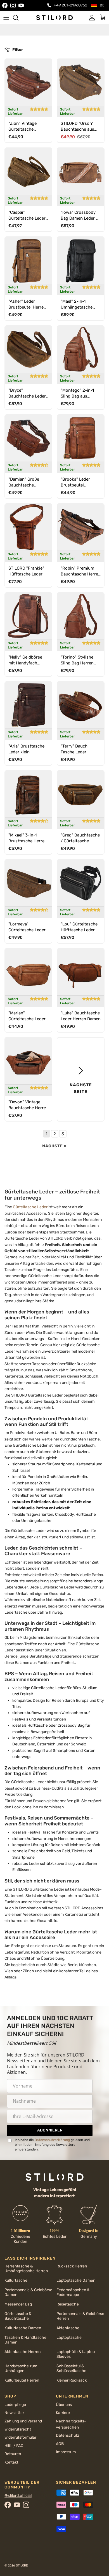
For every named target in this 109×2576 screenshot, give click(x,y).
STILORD (22, 2566)
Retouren (13, 2454)
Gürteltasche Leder (30, 1207)
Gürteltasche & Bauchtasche (18, 2316)
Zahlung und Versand (23, 2421)
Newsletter (14, 2413)
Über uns (64, 2405)
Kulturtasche (16, 2280)
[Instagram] (13, 5)
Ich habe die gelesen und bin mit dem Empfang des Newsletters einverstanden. (52, 2144)
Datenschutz (67, 2435)
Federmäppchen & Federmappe (73, 2292)
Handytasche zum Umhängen (21, 2368)
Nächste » (54, 1146)
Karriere (63, 2413)
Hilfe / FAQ (14, 2446)
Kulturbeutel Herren (22, 2380)
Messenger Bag (18, 2304)
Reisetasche (68, 2304)
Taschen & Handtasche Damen (25, 2340)
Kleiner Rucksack (72, 2380)
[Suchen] (18, 18)
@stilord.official (18, 2496)
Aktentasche (68, 2328)
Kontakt (11, 2462)
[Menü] (6, 18)
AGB (60, 2444)
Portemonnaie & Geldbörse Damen (28, 2292)
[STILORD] (54, 17)
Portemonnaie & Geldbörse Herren (80, 2316)
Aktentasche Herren (22, 2352)
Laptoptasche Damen (76, 2280)
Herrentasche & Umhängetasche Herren (26, 2269)
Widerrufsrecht (18, 2429)
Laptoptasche (69, 2338)
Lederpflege (15, 2405)
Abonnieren (50, 2130)
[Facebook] (5, 5)
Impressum (66, 2452)
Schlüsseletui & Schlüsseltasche (71, 2368)
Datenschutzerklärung (52, 2140)
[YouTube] (21, 5)
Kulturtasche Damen (23, 2328)
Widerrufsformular (20, 2437)
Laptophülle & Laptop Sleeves (76, 2354)
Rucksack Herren (72, 2266)
